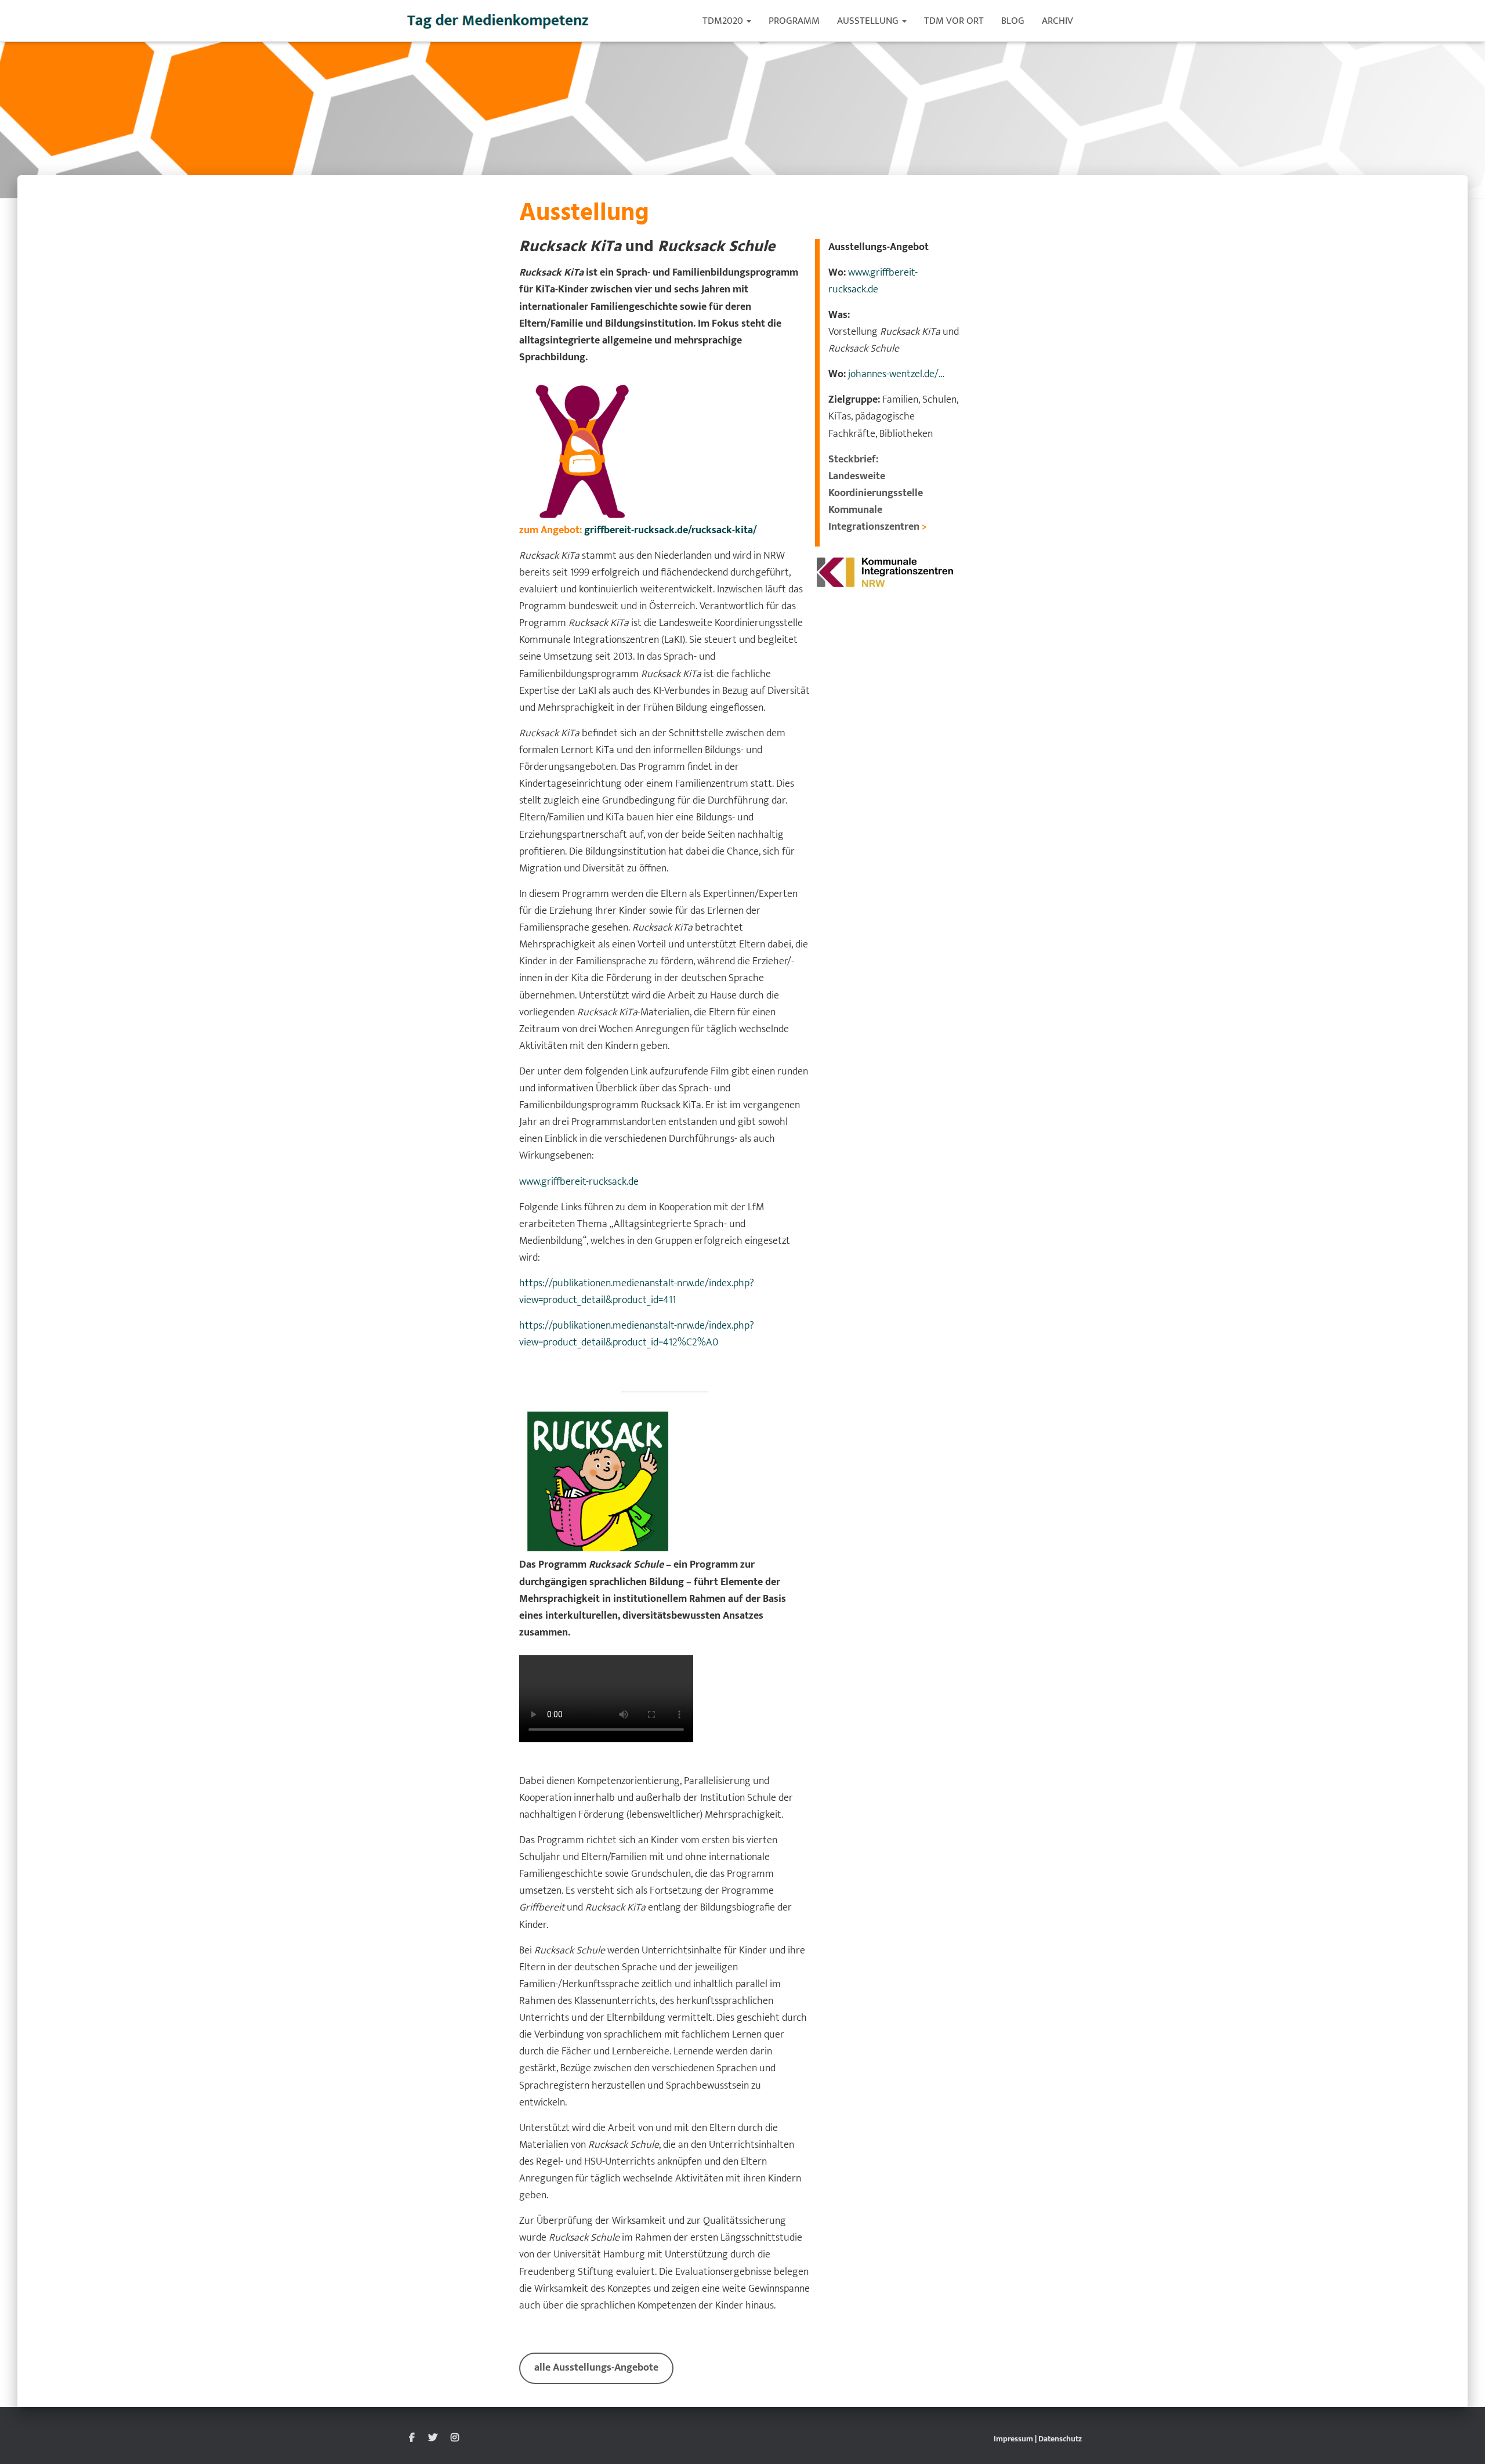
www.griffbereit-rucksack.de (579, 1182)
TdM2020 (724, 21)
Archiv (1057, 21)
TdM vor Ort (954, 21)
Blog (1013, 21)
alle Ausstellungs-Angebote (596, 2368)
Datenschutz (1060, 2439)
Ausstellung (869, 21)
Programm (794, 21)
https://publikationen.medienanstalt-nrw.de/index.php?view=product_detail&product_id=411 (637, 1292)
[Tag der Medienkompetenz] (499, 21)
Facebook (412, 2438)
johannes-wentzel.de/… (895, 374)
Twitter (433, 2438)
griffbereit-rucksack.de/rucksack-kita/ (671, 530)
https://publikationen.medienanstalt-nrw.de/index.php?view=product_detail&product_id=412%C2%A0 (637, 1334)
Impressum (1013, 2439)
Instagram (455, 2438)
